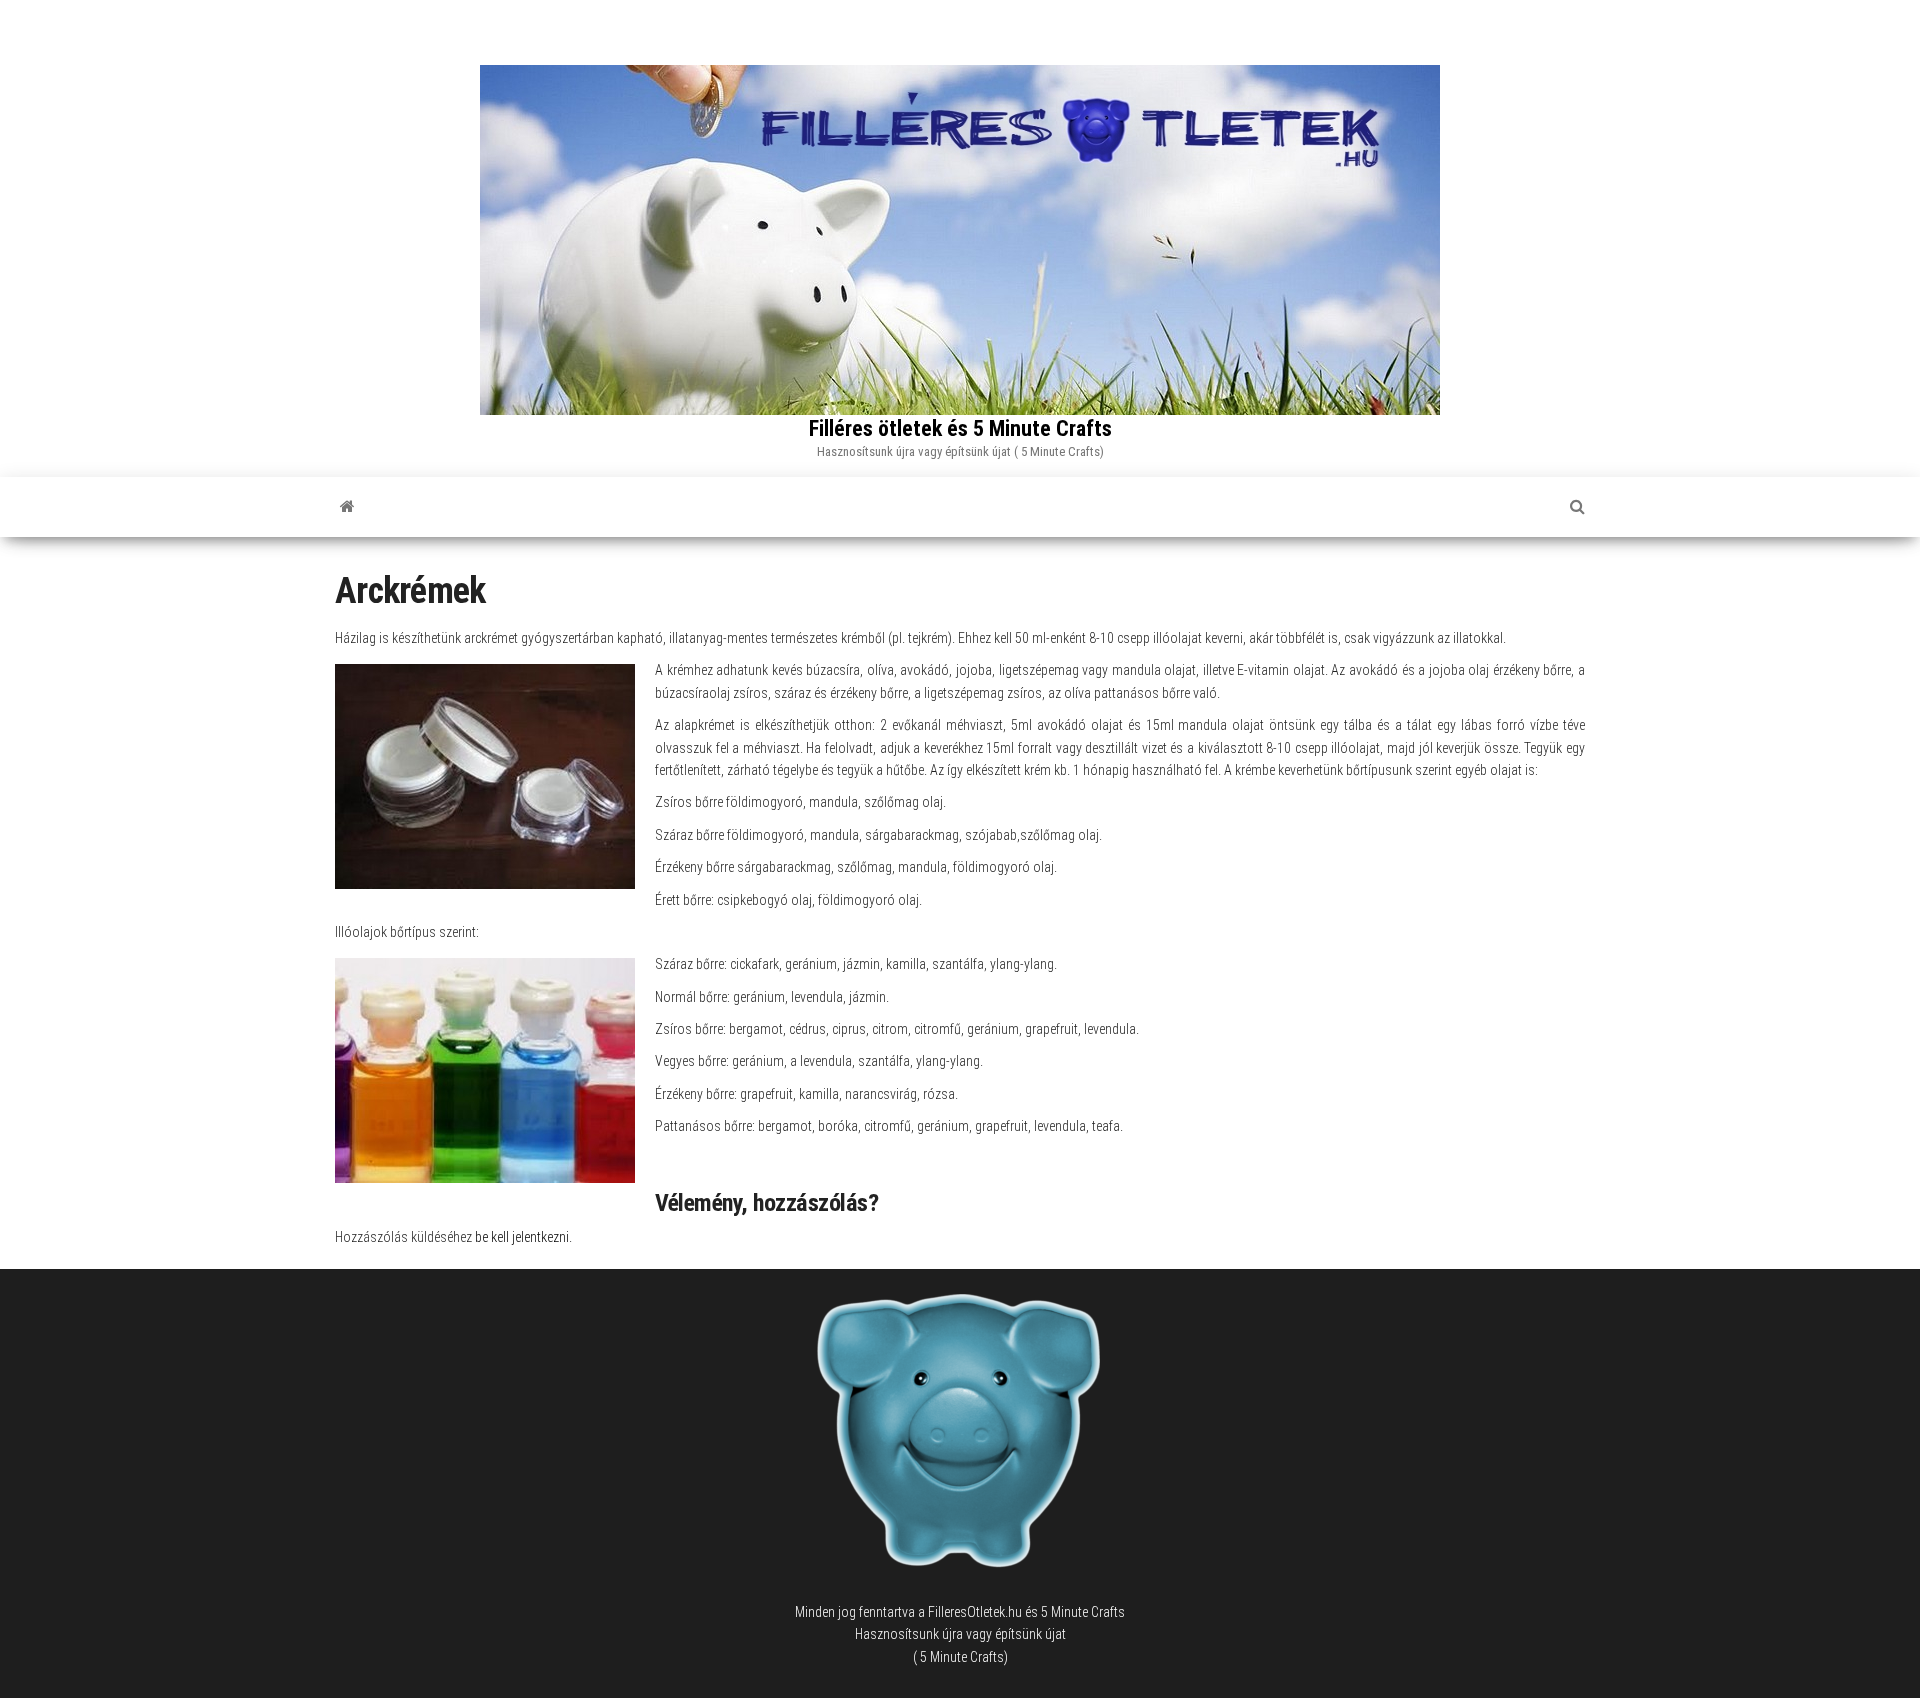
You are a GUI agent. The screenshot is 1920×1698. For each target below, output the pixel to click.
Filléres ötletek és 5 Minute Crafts (960, 428)
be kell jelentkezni (522, 1237)
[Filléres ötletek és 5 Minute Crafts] (347, 507)
